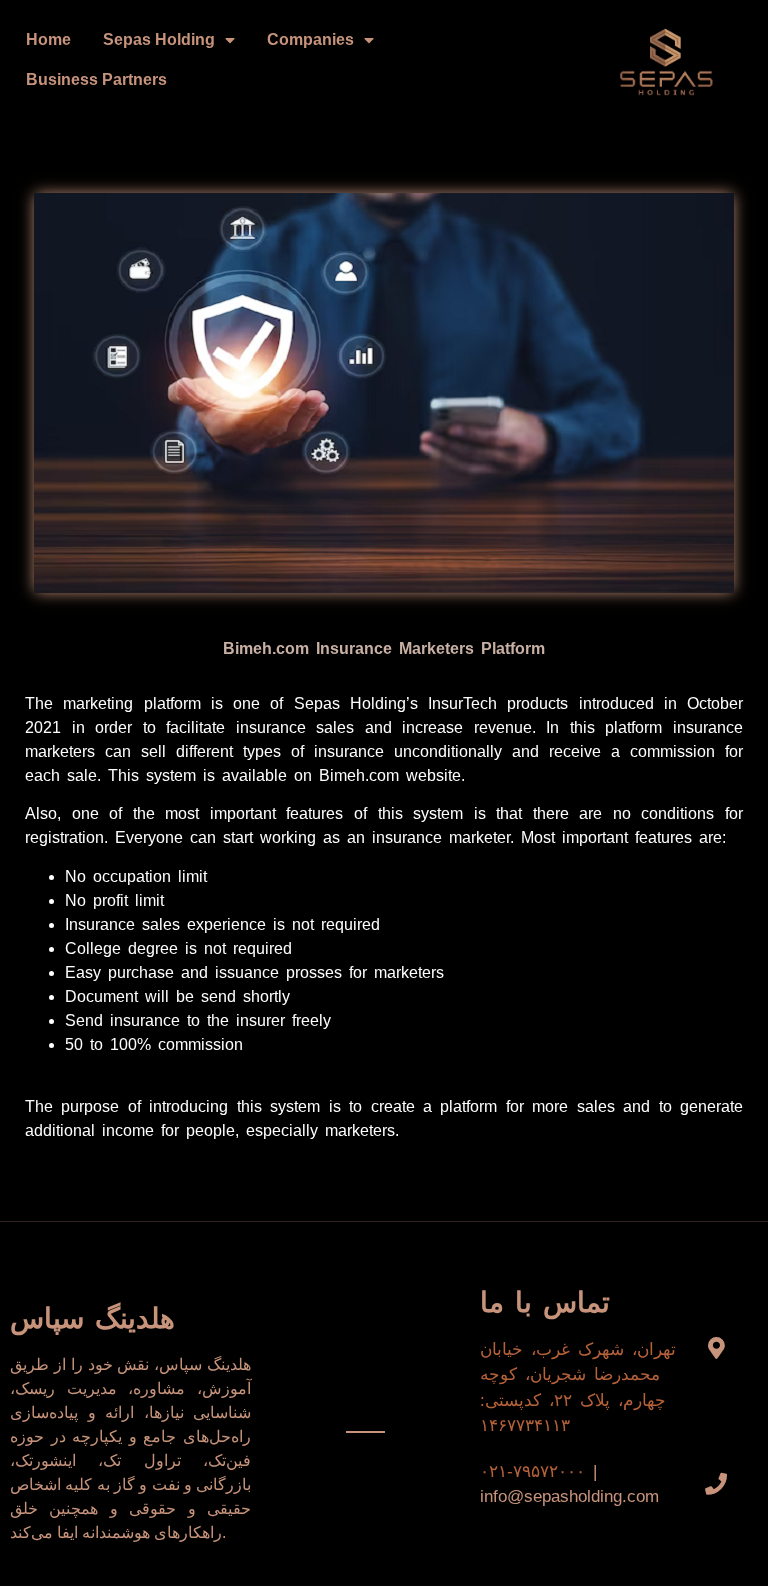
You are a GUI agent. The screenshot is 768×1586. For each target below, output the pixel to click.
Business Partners (96, 79)
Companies (310, 39)
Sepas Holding (159, 39)
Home (48, 39)
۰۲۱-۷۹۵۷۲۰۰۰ (532, 1471)
